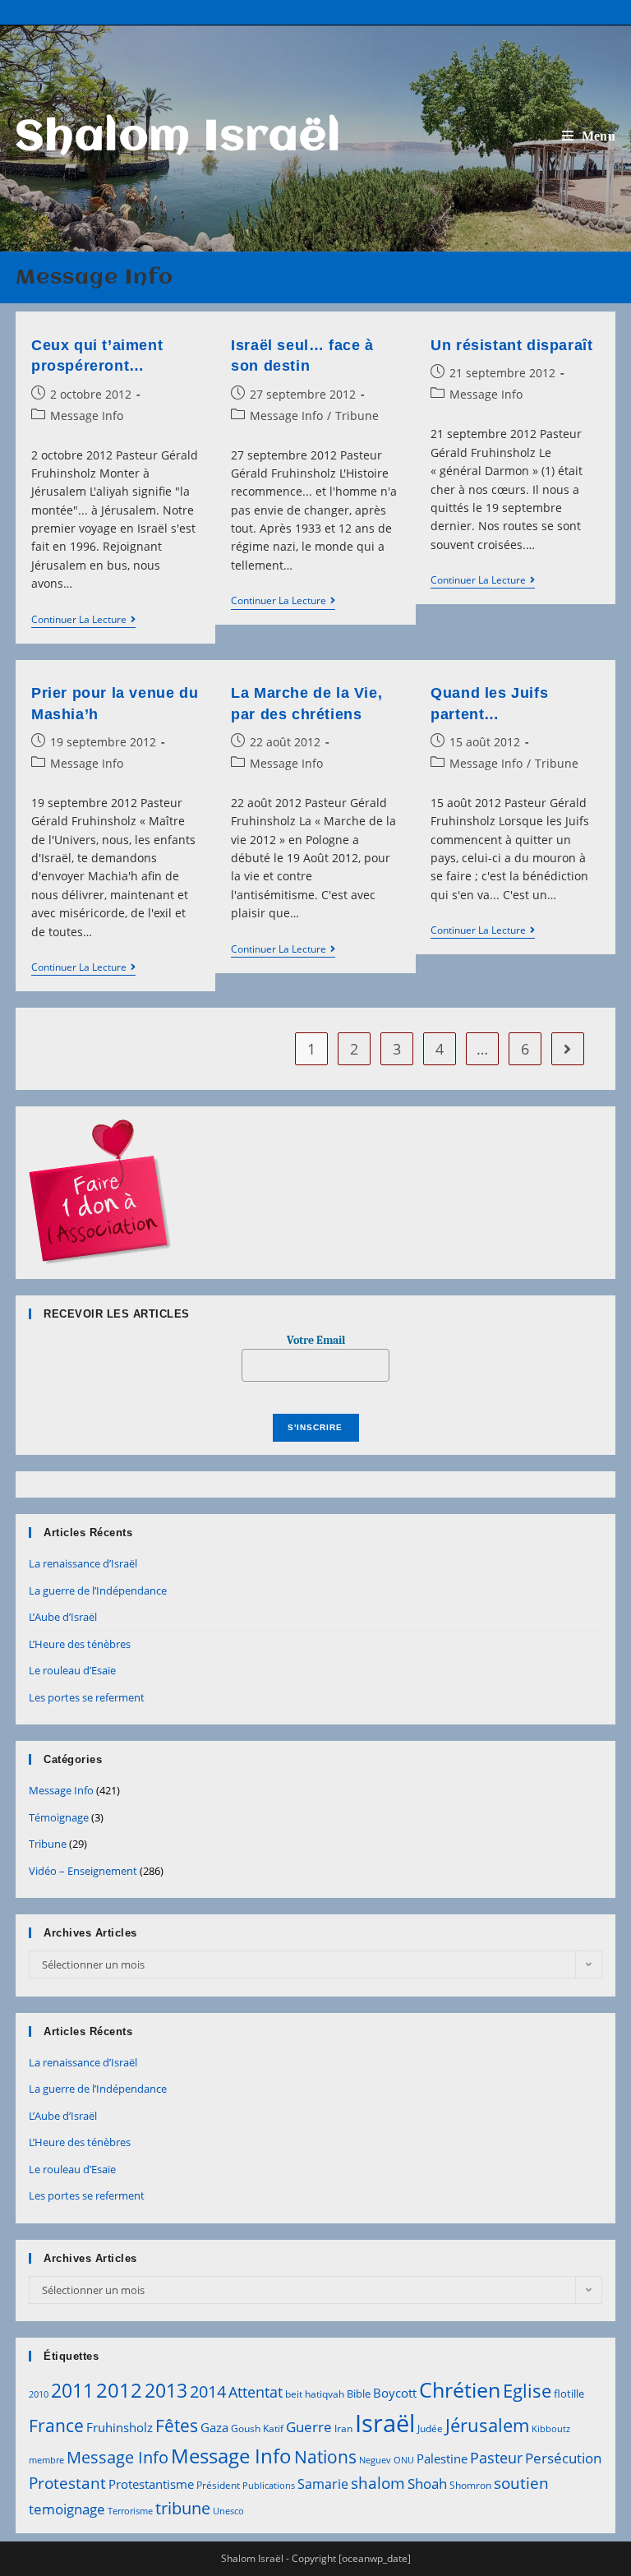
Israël (385, 2423)
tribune (183, 2508)
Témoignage (59, 1817)
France (56, 2425)
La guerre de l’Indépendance (98, 1590)
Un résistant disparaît (511, 345)
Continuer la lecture (83, 621)
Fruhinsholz (120, 2427)
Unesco (228, 2511)
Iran (343, 2428)
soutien (521, 2483)
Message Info (87, 415)
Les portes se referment (87, 1697)
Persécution (563, 2458)
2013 (166, 2390)
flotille (569, 2394)
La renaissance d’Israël (83, 1563)
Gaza (214, 2427)
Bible (359, 2394)
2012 (119, 2390)
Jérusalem (487, 2425)
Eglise (527, 2391)
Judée (430, 2428)
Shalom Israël (179, 138)
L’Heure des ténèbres (80, 1644)
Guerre (309, 2427)
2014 (208, 2391)
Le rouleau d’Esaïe (72, 1670)
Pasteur (496, 2458)
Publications (269, 2486)
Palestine (442, 2458)
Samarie (323, 2484)
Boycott (395, 2393)
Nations (325, 2457)
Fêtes (177, 2426)
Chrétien (460, 2389)
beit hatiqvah (315, 2394)
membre (46, 2460)
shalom (378, 2483)
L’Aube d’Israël (63, 1617)
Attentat (256, 2392)
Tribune (357, 415)
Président (218, 2485)
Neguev (375, 2460)
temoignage (67, 2509)
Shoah (427, 2484)
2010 (39, 2394)
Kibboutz (551, 2429)
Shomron (470, 2485)
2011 (72, 2390)
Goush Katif (257, 2428)
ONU (404, 2460)
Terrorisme (130, 2511)
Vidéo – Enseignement (83, 1871)
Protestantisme (151, 2484)
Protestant (67, 2483)
